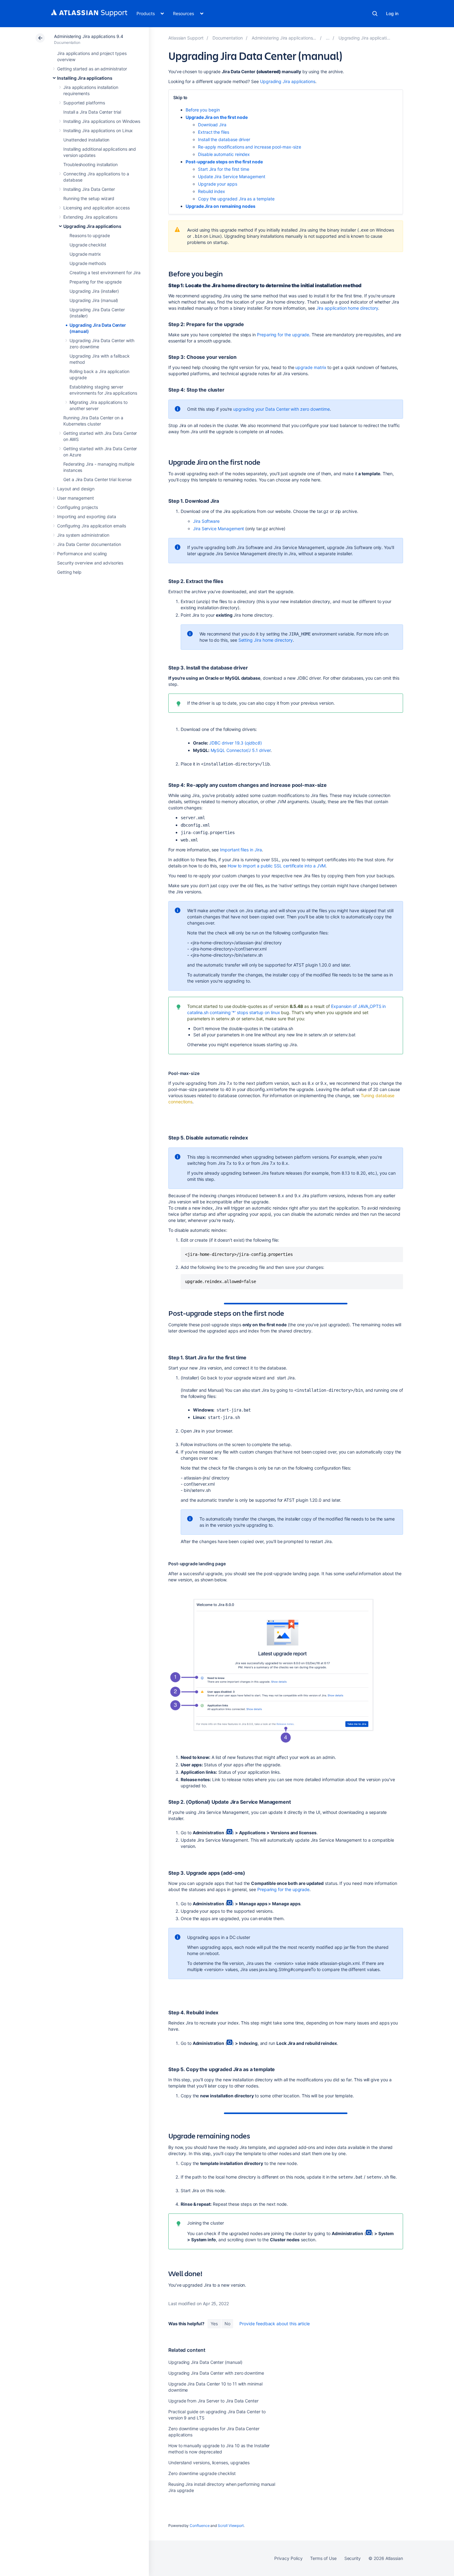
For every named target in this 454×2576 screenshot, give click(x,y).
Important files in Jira (241, 850)
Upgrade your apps (218, 184)
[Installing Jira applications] (328, 38)
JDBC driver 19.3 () (235, 743)
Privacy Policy (288, 2558)
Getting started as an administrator (92, 69)
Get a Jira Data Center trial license (97, 479)
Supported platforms (84, 103)
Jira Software (206, 521)
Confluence (200, 2526)
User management (76, 498)
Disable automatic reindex (224, 154)
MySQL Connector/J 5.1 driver (241, 750)
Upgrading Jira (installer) (94, 291)
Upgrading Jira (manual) (94, 300)
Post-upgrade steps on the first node (224, 162)
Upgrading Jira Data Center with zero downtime (216, 2373)
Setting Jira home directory (266, 640)
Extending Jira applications (90, 217)
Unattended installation (86, 140)
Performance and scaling (82, 554)
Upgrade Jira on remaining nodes (221, 206)
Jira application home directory (347, 308)
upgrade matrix (311, 367)
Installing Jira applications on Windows (102, 121)
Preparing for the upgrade (96, 282)
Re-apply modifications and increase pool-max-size (250, 147)
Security (353, 2558)
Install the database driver (224, 139)
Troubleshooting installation (90, 164)
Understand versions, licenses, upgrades (209, 2463)
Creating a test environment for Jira (105, 273)
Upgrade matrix (85, 254)
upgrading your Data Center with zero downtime (282, 409)
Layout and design (76, 489)
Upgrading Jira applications (92, 226)
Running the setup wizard (89, 198)
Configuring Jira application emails (92, 526)
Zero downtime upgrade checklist (202, 2473)
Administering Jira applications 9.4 (89, 36)
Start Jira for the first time (224, 169)
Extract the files (214, 132)
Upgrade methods (88, 263)
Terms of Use (323, 2558)
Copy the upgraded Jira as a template (236, 199)
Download (212, 125)
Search (375, 14)
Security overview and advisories (90, 563)
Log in (392, 13)
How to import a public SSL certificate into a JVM (277, 866)
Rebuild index (212, 191)
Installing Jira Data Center (89, 189)
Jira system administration (83, 535)
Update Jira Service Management (232, 176)
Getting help (69, 572)
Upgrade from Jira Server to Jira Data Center (213, 2401)
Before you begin (203, 110)
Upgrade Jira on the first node (217, 117)
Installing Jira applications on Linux (98, 130)
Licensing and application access (97, 208)
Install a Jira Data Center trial (92, 112)
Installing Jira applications (85, 78)
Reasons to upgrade (90, 235)
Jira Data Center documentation (89, 544)
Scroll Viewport (231, 2526)
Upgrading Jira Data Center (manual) (205, 2362)
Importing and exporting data (87, 516)
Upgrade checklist (88, 245)
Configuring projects (78, 507)
